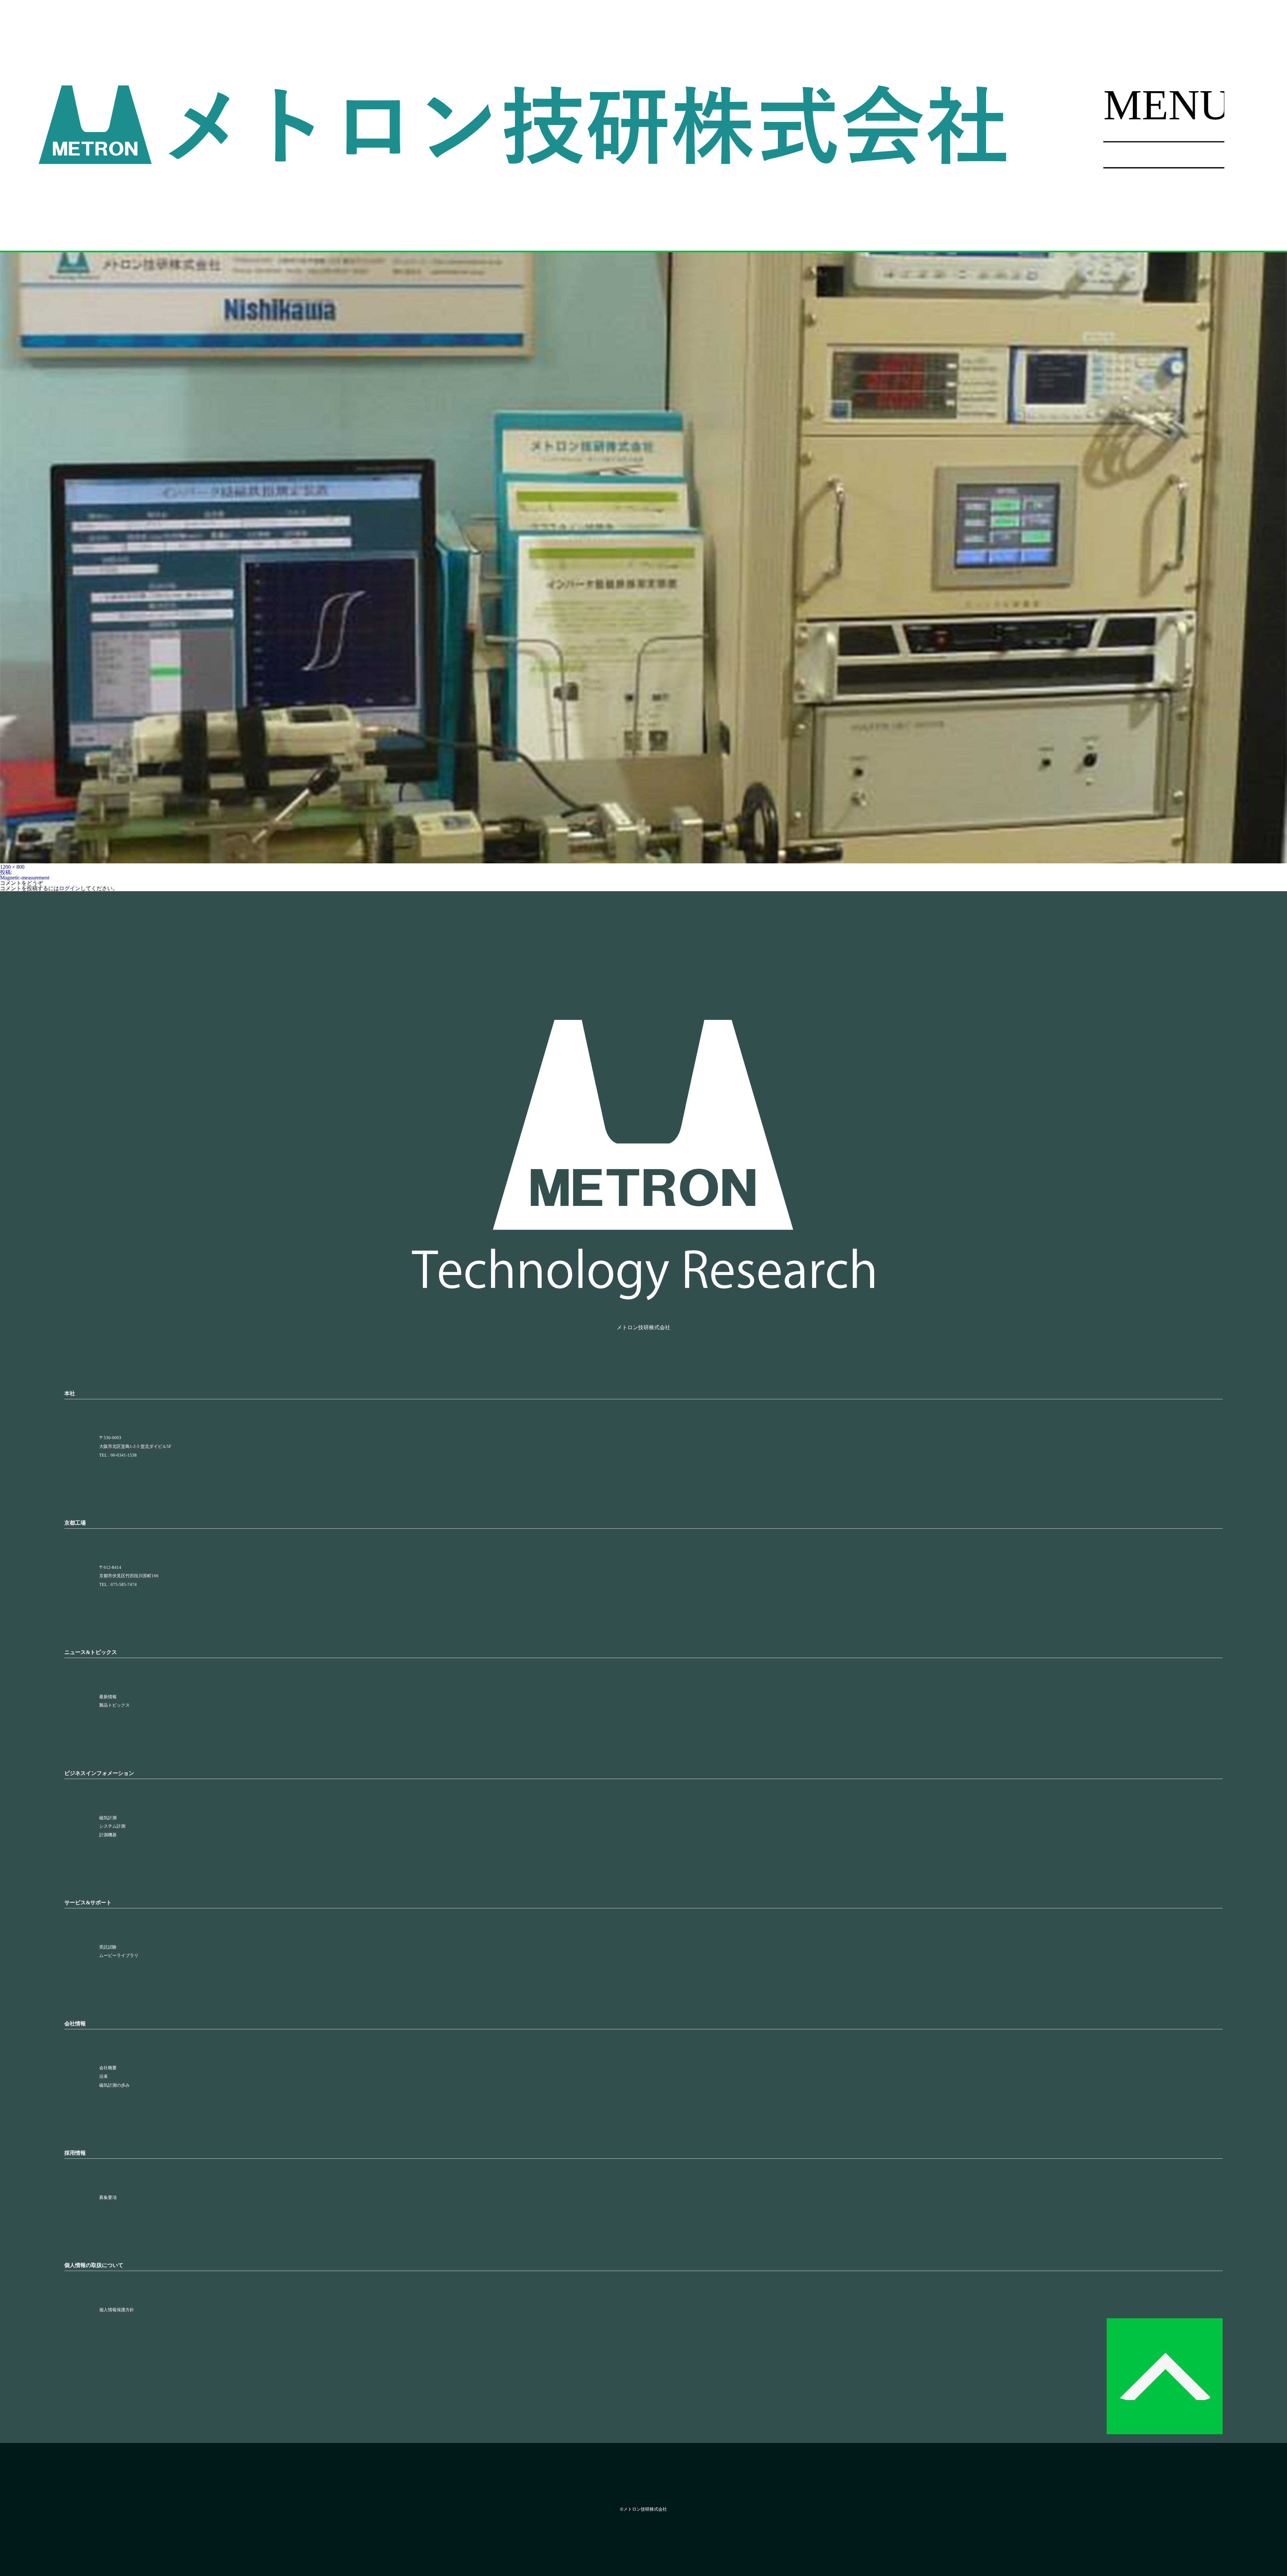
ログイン (70, 888)
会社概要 (108, 2068)
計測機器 (108, 1835)
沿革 (104, 2077)
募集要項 (108, 2198)
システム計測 (112, 1826)
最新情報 (108, 1697)
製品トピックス (114, 1705)
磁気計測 (108, 1818)
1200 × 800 (12, 867)
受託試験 (108, 1947)
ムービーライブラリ (119, 1956)
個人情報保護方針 (117, 2310)
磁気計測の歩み (114, 2085)
